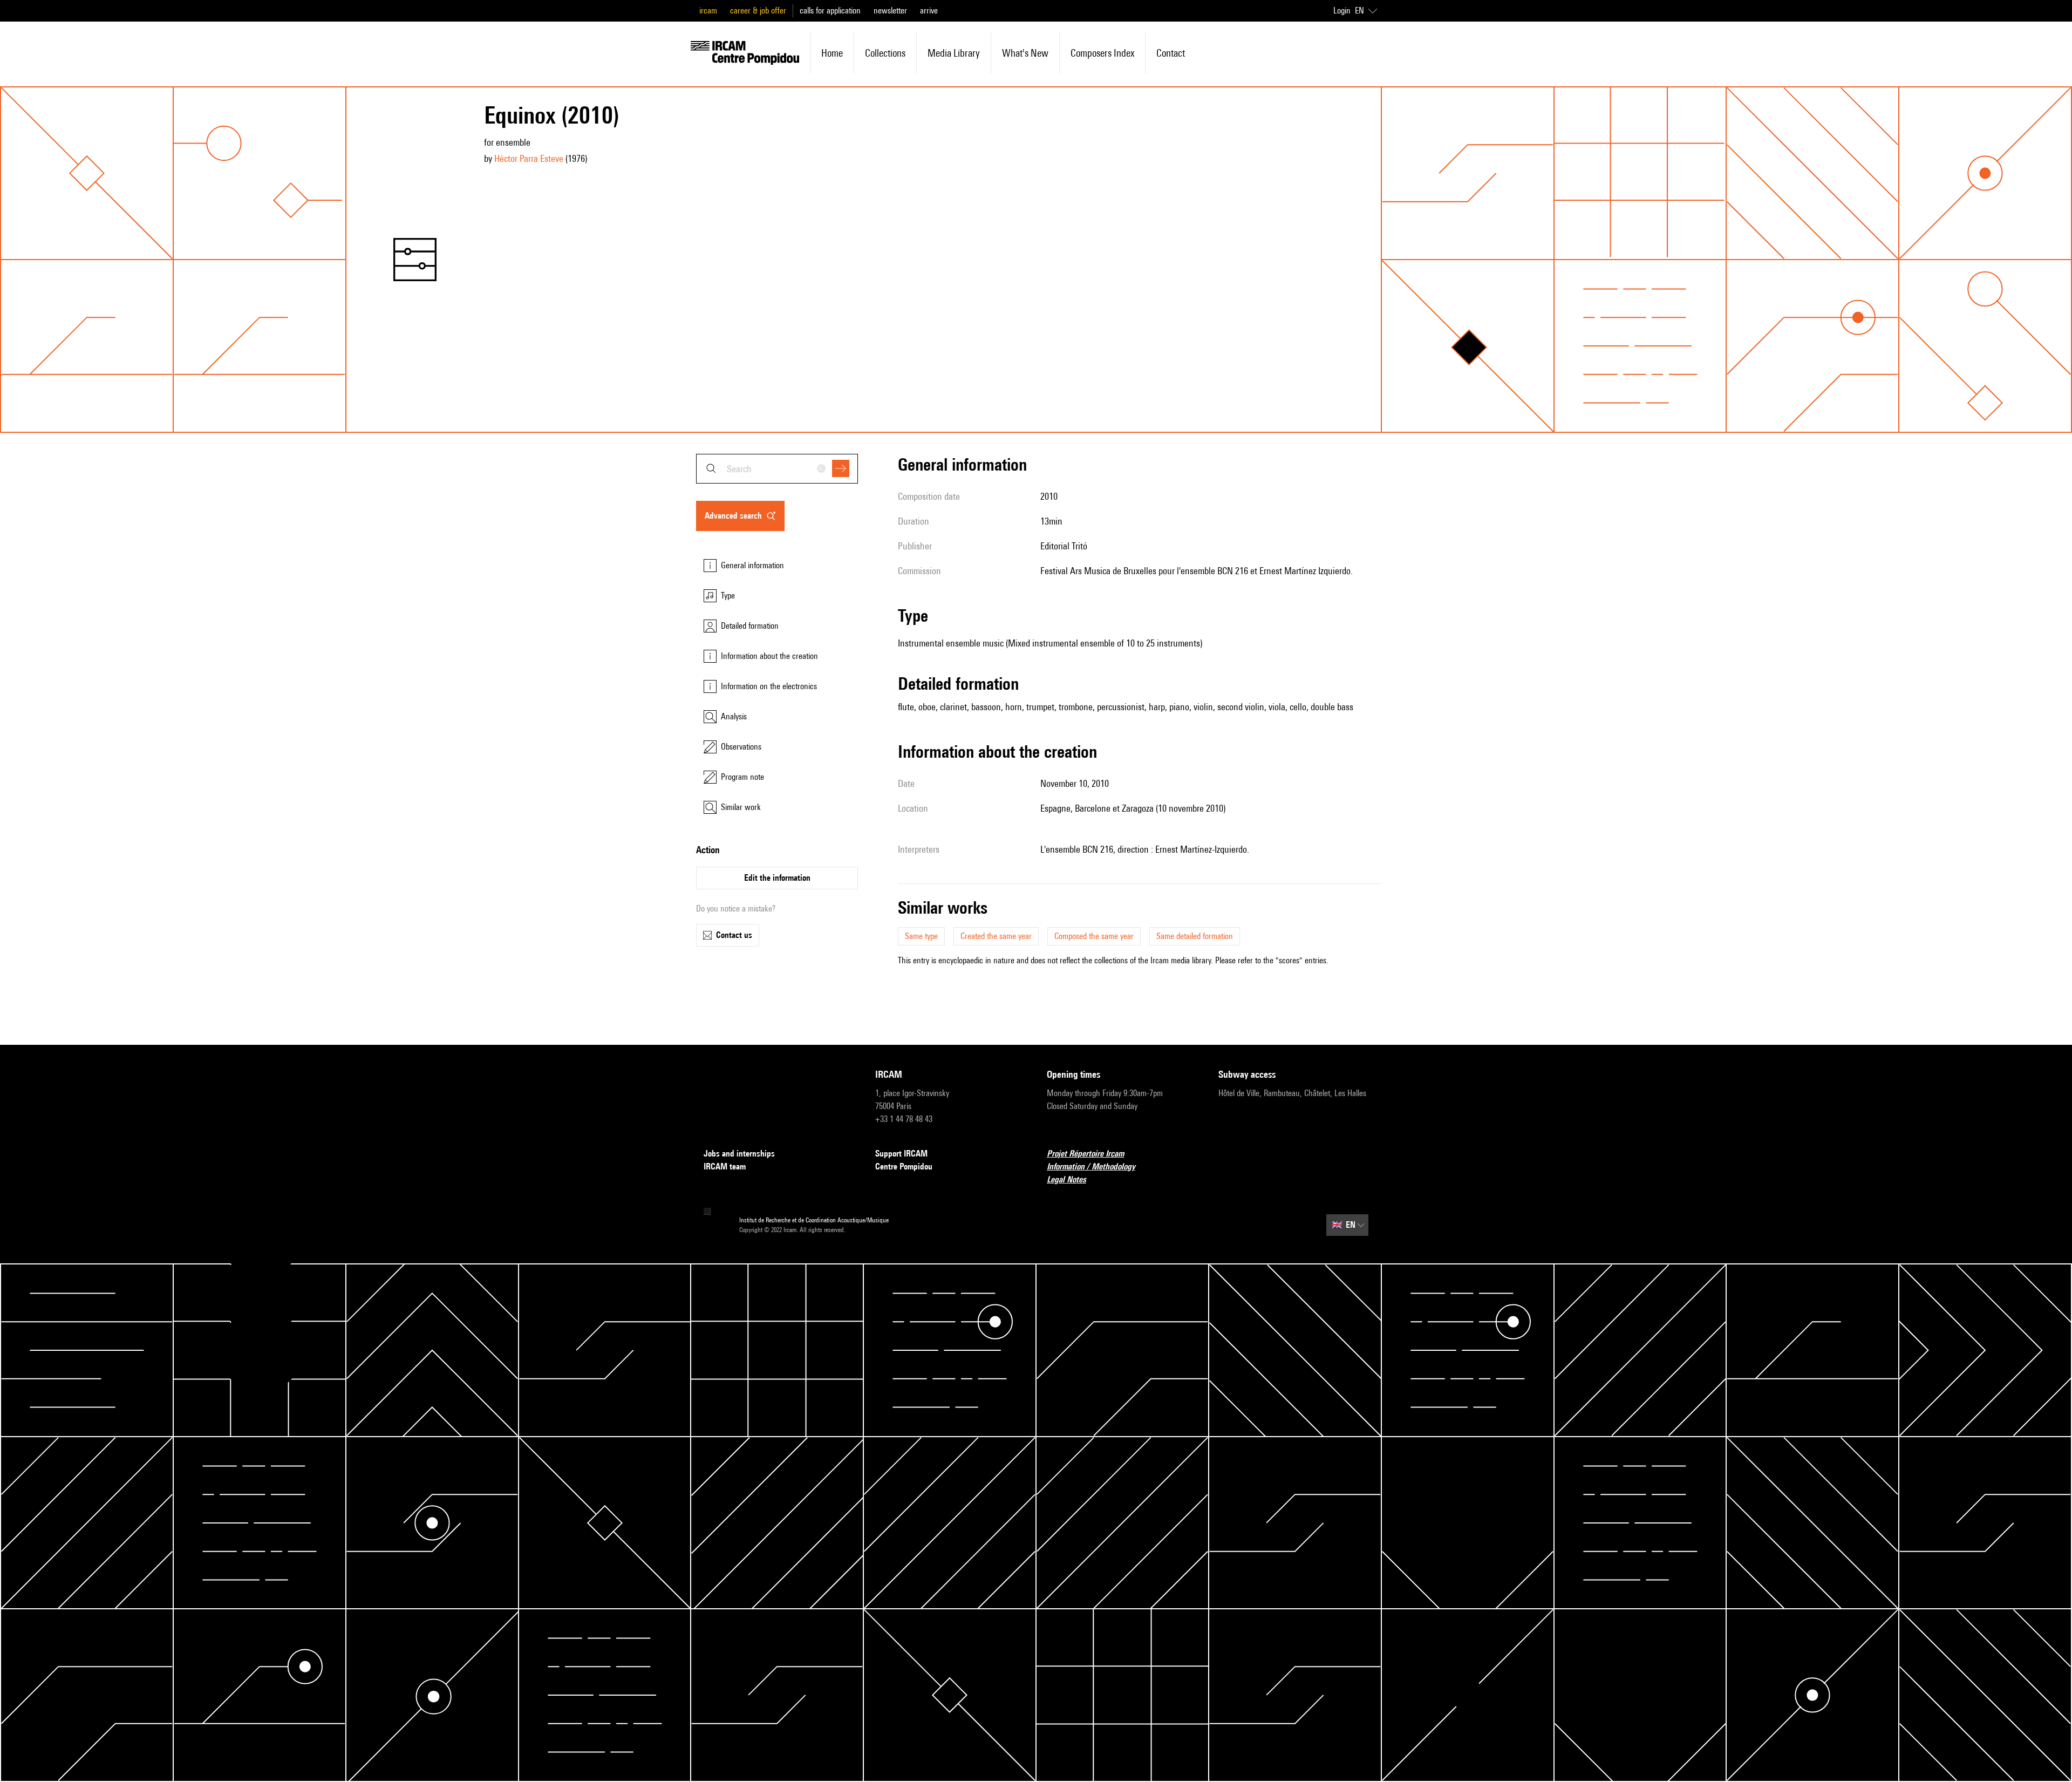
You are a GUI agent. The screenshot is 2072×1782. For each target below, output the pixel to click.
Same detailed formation (1195, 936)
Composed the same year (1094, 936)
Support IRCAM (901, 1154)
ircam (708, 11)
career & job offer (758, 11)
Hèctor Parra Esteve (529, 158)
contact (1171, 53)
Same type (921, 936)
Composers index (1102, 53)
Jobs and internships (739, 1154)
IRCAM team (725, 1167)
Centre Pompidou (904, 1167)
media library (954, 53)
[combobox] (777, 469)
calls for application (830, 11)
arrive (929, 11)
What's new (1025, 53)
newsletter (890, 11)
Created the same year (996, 936)
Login (1342, 11)
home (832, 53)
